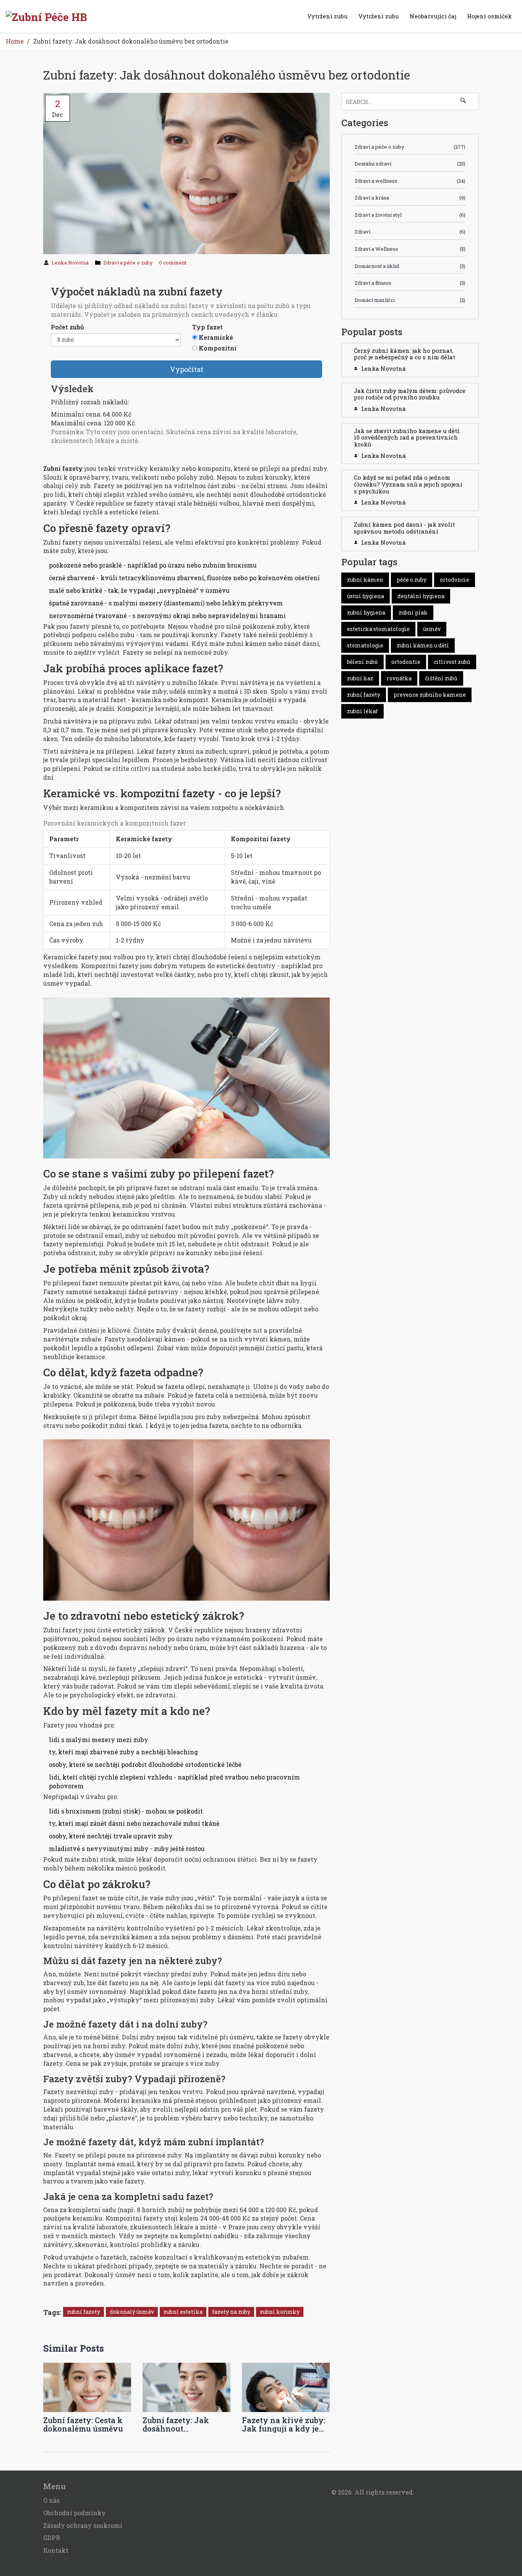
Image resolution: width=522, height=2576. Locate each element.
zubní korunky (280, 2312)
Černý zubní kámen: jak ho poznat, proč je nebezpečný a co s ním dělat (404, 354)
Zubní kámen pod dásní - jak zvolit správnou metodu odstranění (404, 528)
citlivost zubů (452, 662)
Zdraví (410, 232)
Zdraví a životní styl (410, 215)
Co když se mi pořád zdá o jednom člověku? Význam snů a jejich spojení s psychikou (408, 484)
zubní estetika (183, 2312)
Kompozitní (218, 348)
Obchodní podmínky (75, 2513)
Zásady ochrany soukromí (83, 2525)
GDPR (52, 2538)
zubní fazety (83, 2312)
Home (15, 41)
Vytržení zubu (327, 16)
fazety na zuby (231, 2312)
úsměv (432, 629)
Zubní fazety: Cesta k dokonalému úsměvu (83, 2424)
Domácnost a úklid (410, 266)
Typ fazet (208, 327)
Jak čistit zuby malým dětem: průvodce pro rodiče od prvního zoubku (410, 394)
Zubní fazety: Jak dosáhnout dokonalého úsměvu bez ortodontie (181, 2424)
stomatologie (365, 645)
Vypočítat (187, 369)
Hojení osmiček (489, 16)
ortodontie (406, 662)
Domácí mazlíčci (410, 300)
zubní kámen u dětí (423, 645)
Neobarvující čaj (433, 16)
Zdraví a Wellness (410, 249)
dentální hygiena (421, 596)
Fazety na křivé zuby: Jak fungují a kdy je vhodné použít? (284, 2424)
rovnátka (399, 678)
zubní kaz (360, 678)
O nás (51, 2500)
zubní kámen (365, 580)
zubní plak (413, 612)
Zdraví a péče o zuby (128, 263)
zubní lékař (362, 711)
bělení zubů (362, 662)
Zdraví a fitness (410, 283)
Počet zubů (67, 327)
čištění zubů (441, 678)
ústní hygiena (366, 596)
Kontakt (56, 2550)
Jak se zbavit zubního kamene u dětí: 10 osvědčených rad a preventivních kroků (407, 437)
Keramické (216, 337)
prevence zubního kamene (430, 695)
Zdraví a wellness (410, 181)
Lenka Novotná (70, 263)
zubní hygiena (366, 612)
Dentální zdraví (410, 164)
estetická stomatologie (378, 629)
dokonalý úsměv (132, 2312)
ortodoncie (455, 580)
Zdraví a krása (410, 198)
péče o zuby (412, 580)
